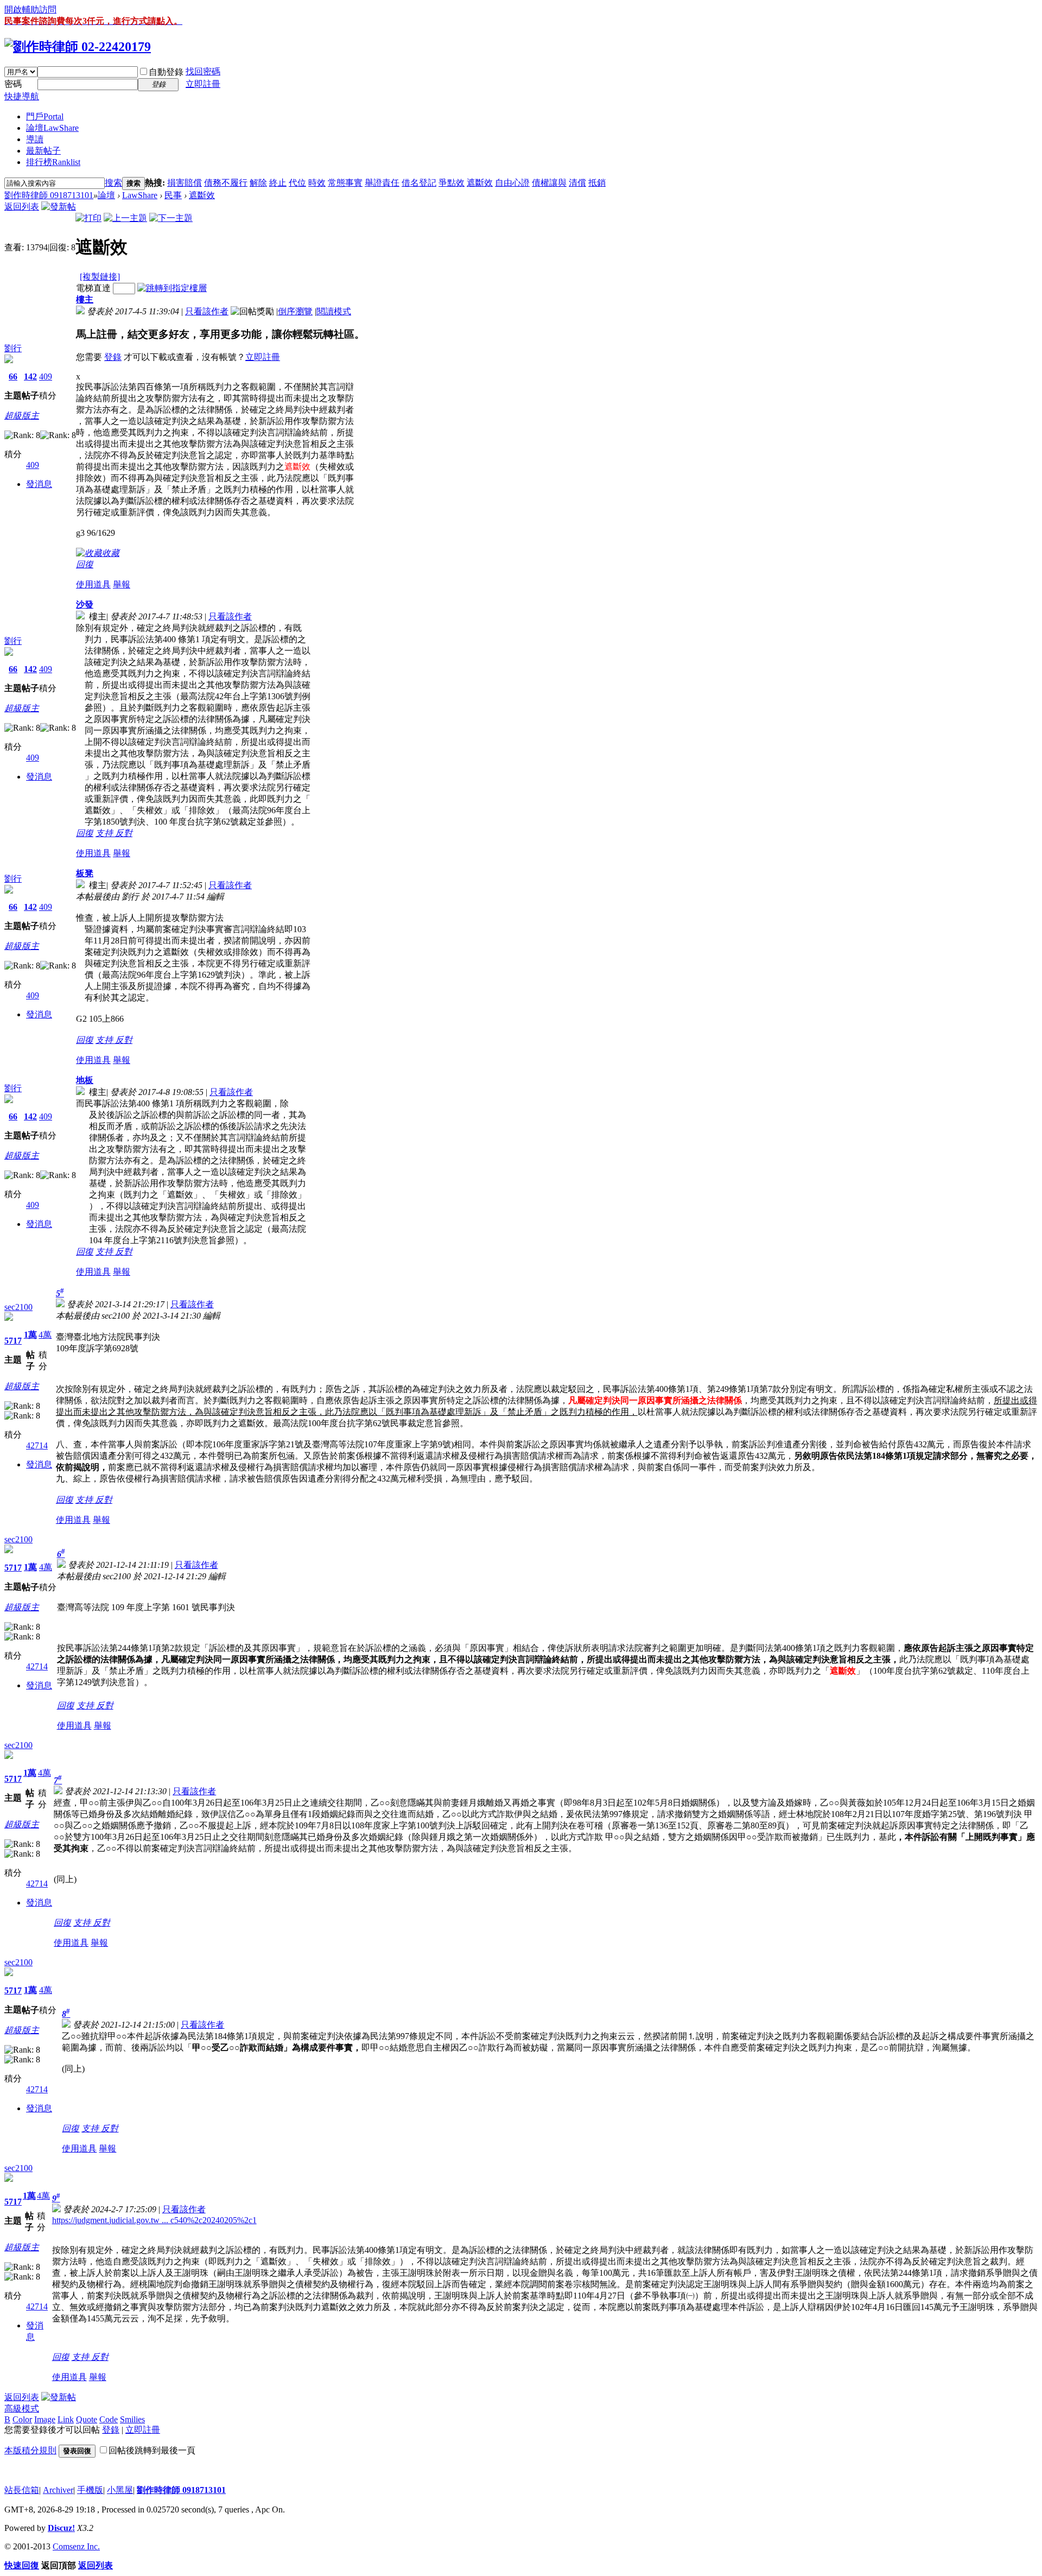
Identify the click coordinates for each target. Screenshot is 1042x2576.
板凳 (85, 873)
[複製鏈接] (100, 277)
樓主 (85, 299)
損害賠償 (185, 183)
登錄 (113, 357)
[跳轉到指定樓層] (172, 288)
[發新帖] (59, 207)
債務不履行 (226, 183)
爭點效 (452, 183)
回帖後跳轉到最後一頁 (152, 2450)
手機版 (90, 2490)
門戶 (45, 116)
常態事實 (345, 183)
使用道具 (93, 584)
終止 (278, 183)
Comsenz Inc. (76, 2546)
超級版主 (22, 416)
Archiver (58, 2490)
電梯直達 (93, 288)
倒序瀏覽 (295, 311)
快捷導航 (22, 96)
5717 (13, 1341)
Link (66, 2419)
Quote (87, 2419)
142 (30, 376)
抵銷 (597, 183)
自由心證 (512, 183)
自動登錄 (166, 72)
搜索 (113, 183)
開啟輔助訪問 (30, 10)
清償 (577, 183)
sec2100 (18, 1307)
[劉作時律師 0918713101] (78, 47)
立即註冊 (203, 84)
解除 (258, 183)
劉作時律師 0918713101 (49, 195)
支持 (105, 833)
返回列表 (22, 207)
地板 (85, 1080)
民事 (173, 195)
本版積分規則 (30, 2450)
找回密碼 (203, 71)
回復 (85, 564)
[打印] (88, 218)
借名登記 (419, 183)
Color (22, 2419)
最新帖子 (43, 151)
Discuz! (61, 2528)
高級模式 (22, 2409)
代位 (297, 183)
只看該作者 (207, 311)
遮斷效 (480, 183)
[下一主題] (171, 218)
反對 (124, 833)
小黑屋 (120, 2490)
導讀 (35, 139)
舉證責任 (382, 183)
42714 (37, 1445)
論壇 (52, 128)
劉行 (13, 348)
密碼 (13, 84)
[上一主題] (125, 218)
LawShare (140, 195)
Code (109, 2419)
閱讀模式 (334, 311)
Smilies (132, 2419)
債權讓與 (549, 183)
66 (13, 376)
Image (45, 2419)
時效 (317, 183)
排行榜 (53, 162)
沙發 (85, 605)
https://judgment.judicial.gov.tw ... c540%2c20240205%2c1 (154, 2220)
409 (46, 376)
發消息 (39, 484)
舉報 (122, 584)
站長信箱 (22, 2490)
